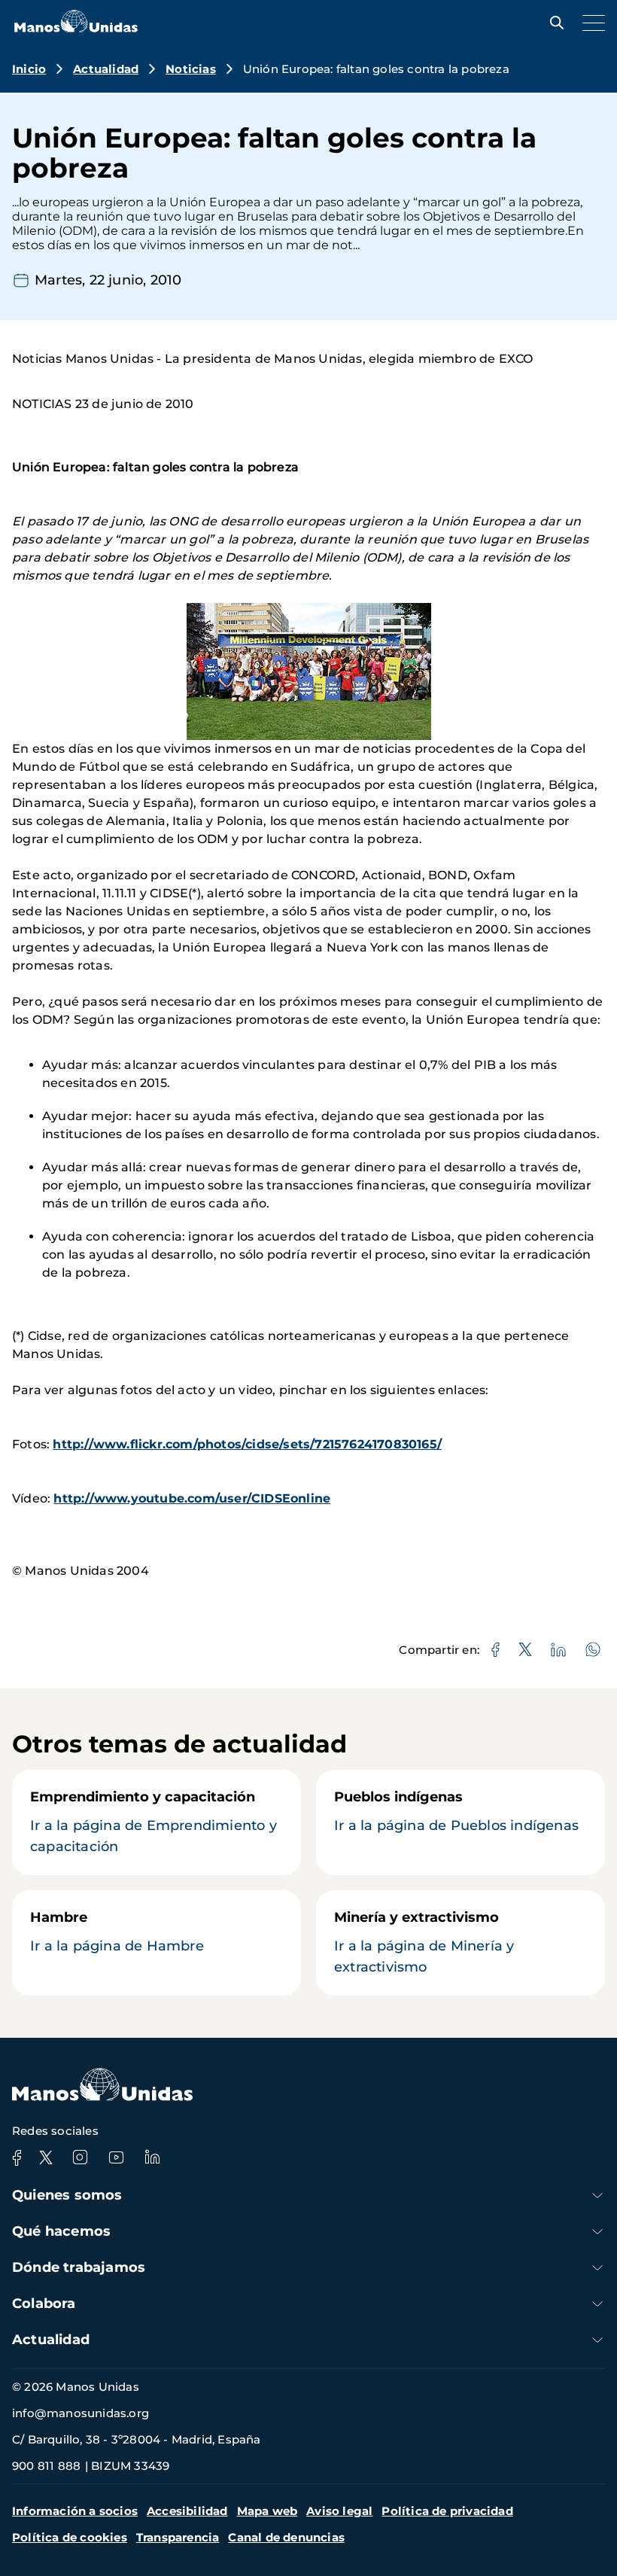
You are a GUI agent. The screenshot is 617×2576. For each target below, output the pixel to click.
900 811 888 (46, 2466)
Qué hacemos (61, 2231)
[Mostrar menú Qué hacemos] (597, 2232)
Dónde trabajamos (79, 2267)
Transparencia (178, 2537)
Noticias (191, 69)
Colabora (44, 2303)
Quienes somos (67, 2195)
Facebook (17, 2157)
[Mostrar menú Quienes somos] (597, 2195)
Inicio (29, 69)
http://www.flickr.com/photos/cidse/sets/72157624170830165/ (247, 1444)
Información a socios (75, 2511)
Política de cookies (70, 2537)
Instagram (80, 2157)
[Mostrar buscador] (553, 23)
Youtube (116, 2157)
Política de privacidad (447, 2511)
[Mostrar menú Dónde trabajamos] (597, 2268)
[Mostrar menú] (590, 23)
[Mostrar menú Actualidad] (597, 2340)
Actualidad (106, 69)
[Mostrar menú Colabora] (597, 2304)
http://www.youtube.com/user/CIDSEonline (192, 1498)
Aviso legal (339, 2511)
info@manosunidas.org (81, 2413)
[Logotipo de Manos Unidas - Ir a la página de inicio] (76, 28)
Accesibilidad (187, 2511)
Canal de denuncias (286, 2537)
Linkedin (152, 2157)
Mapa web (267, 2511)
